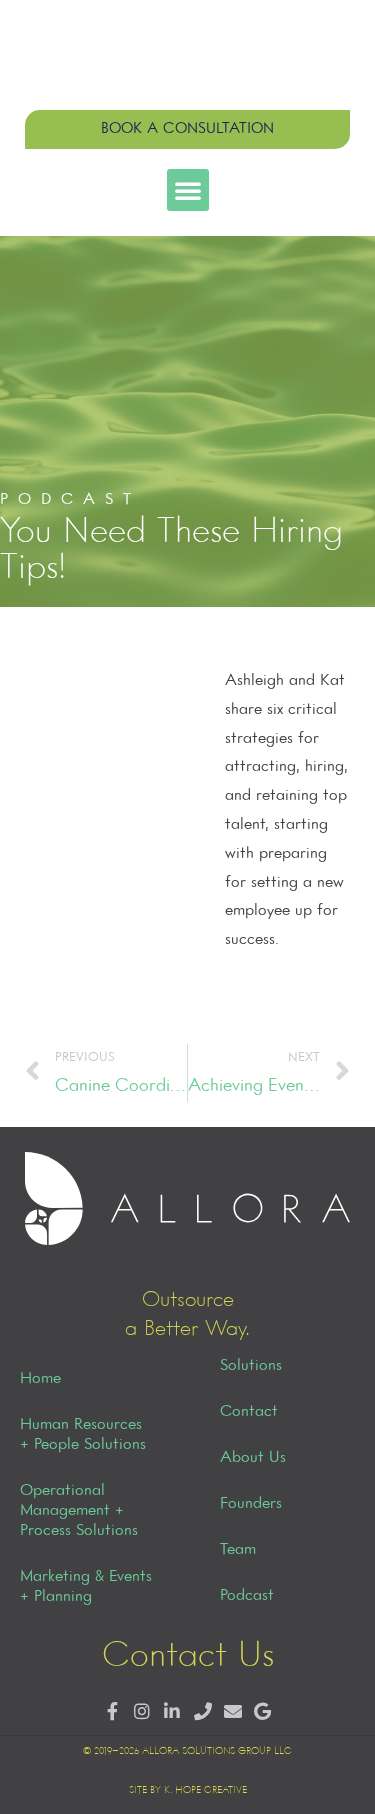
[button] (188, 190)
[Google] (262, 1712)
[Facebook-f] (111, 1712)
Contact (249, 1412)
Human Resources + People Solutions (83, 1435)
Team (238, 1550)
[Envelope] (232, 1712)
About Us (253, 1458)
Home (40, 1379)
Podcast (247, 1596)
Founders (251, 1504)
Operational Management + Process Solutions (79, 1511)
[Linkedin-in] (172, 1712)
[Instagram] (142, 1712)
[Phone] (202, 1712)
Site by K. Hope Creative (188, 1790)
